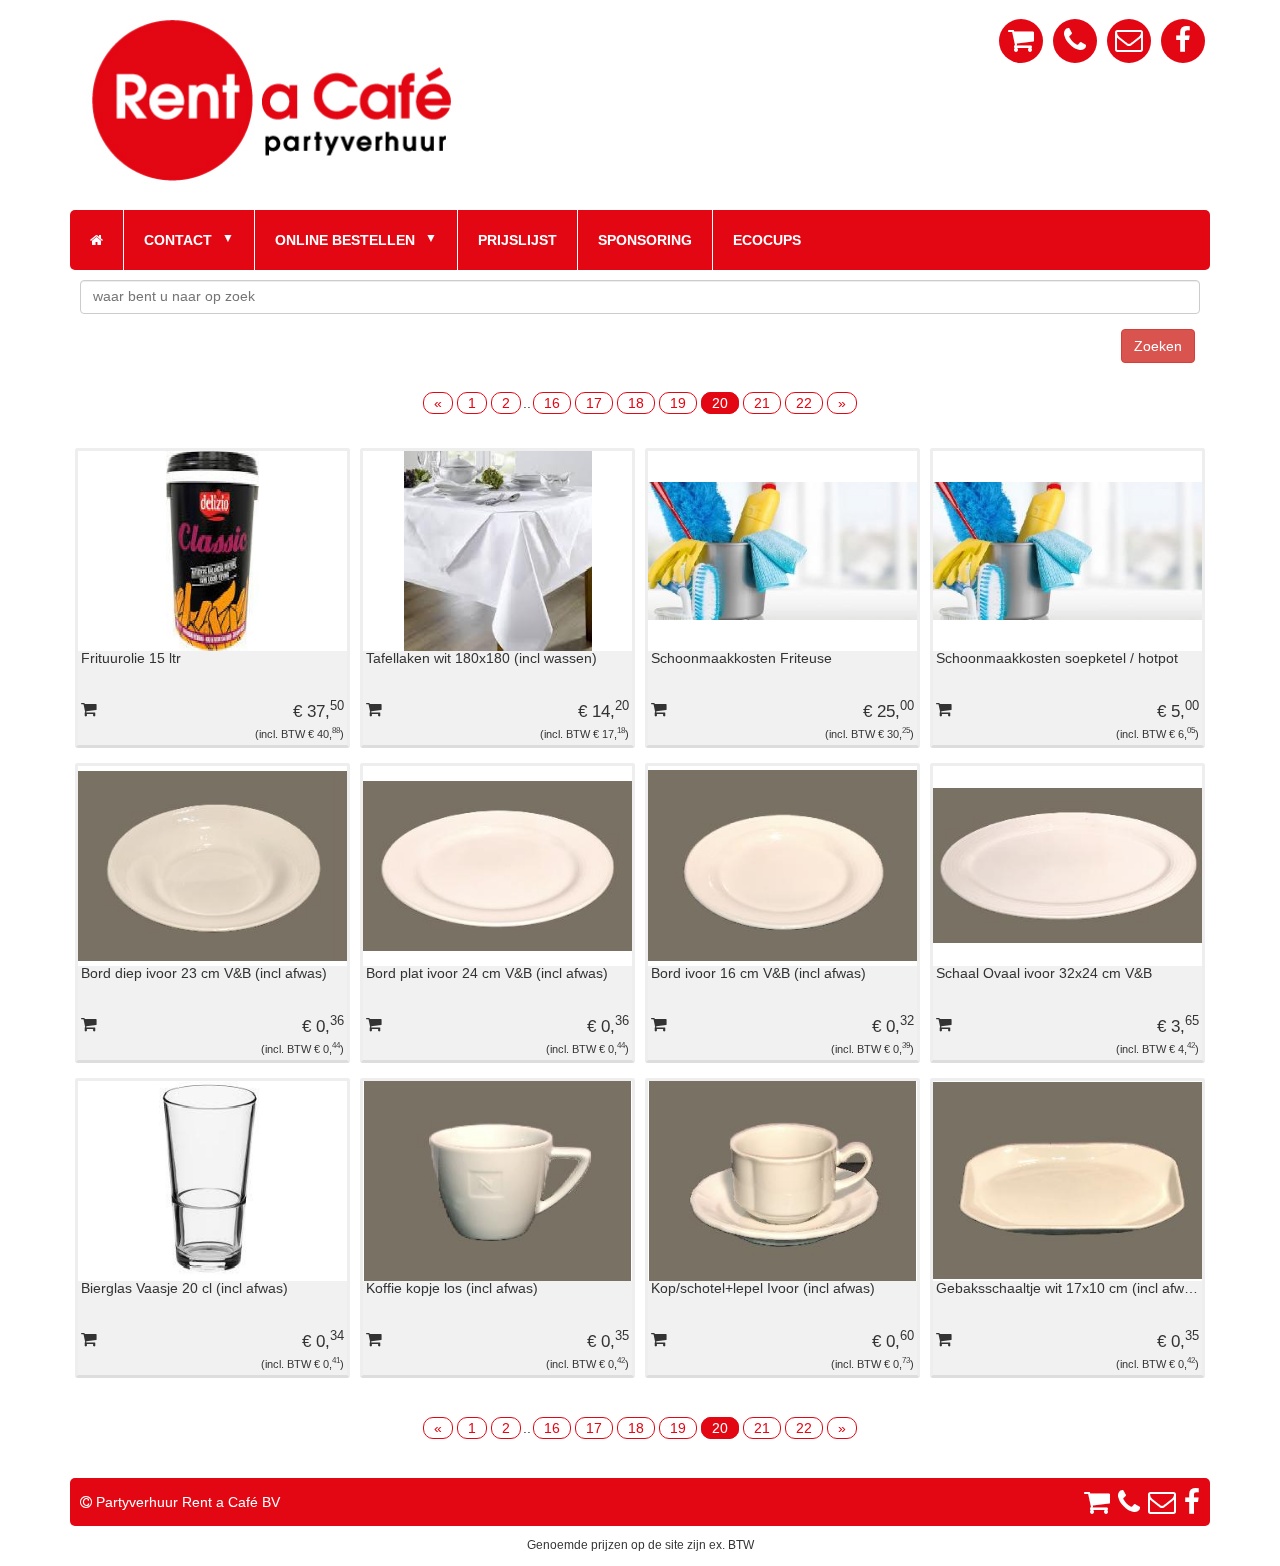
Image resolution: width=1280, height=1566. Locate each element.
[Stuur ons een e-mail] (1129, 41)
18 (636, 403)
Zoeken (1158, 346)
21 (762, 403)
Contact (178, 240)
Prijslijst (517, 240)
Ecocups (767, 240)
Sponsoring (645, 240)
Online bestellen (345, 240)
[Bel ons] (1075, 41)
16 (552, 403)
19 (678, 403)
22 (804, 403)
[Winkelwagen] (1021, 41)
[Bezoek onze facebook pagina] (1183, 41)
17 (594, 403)
